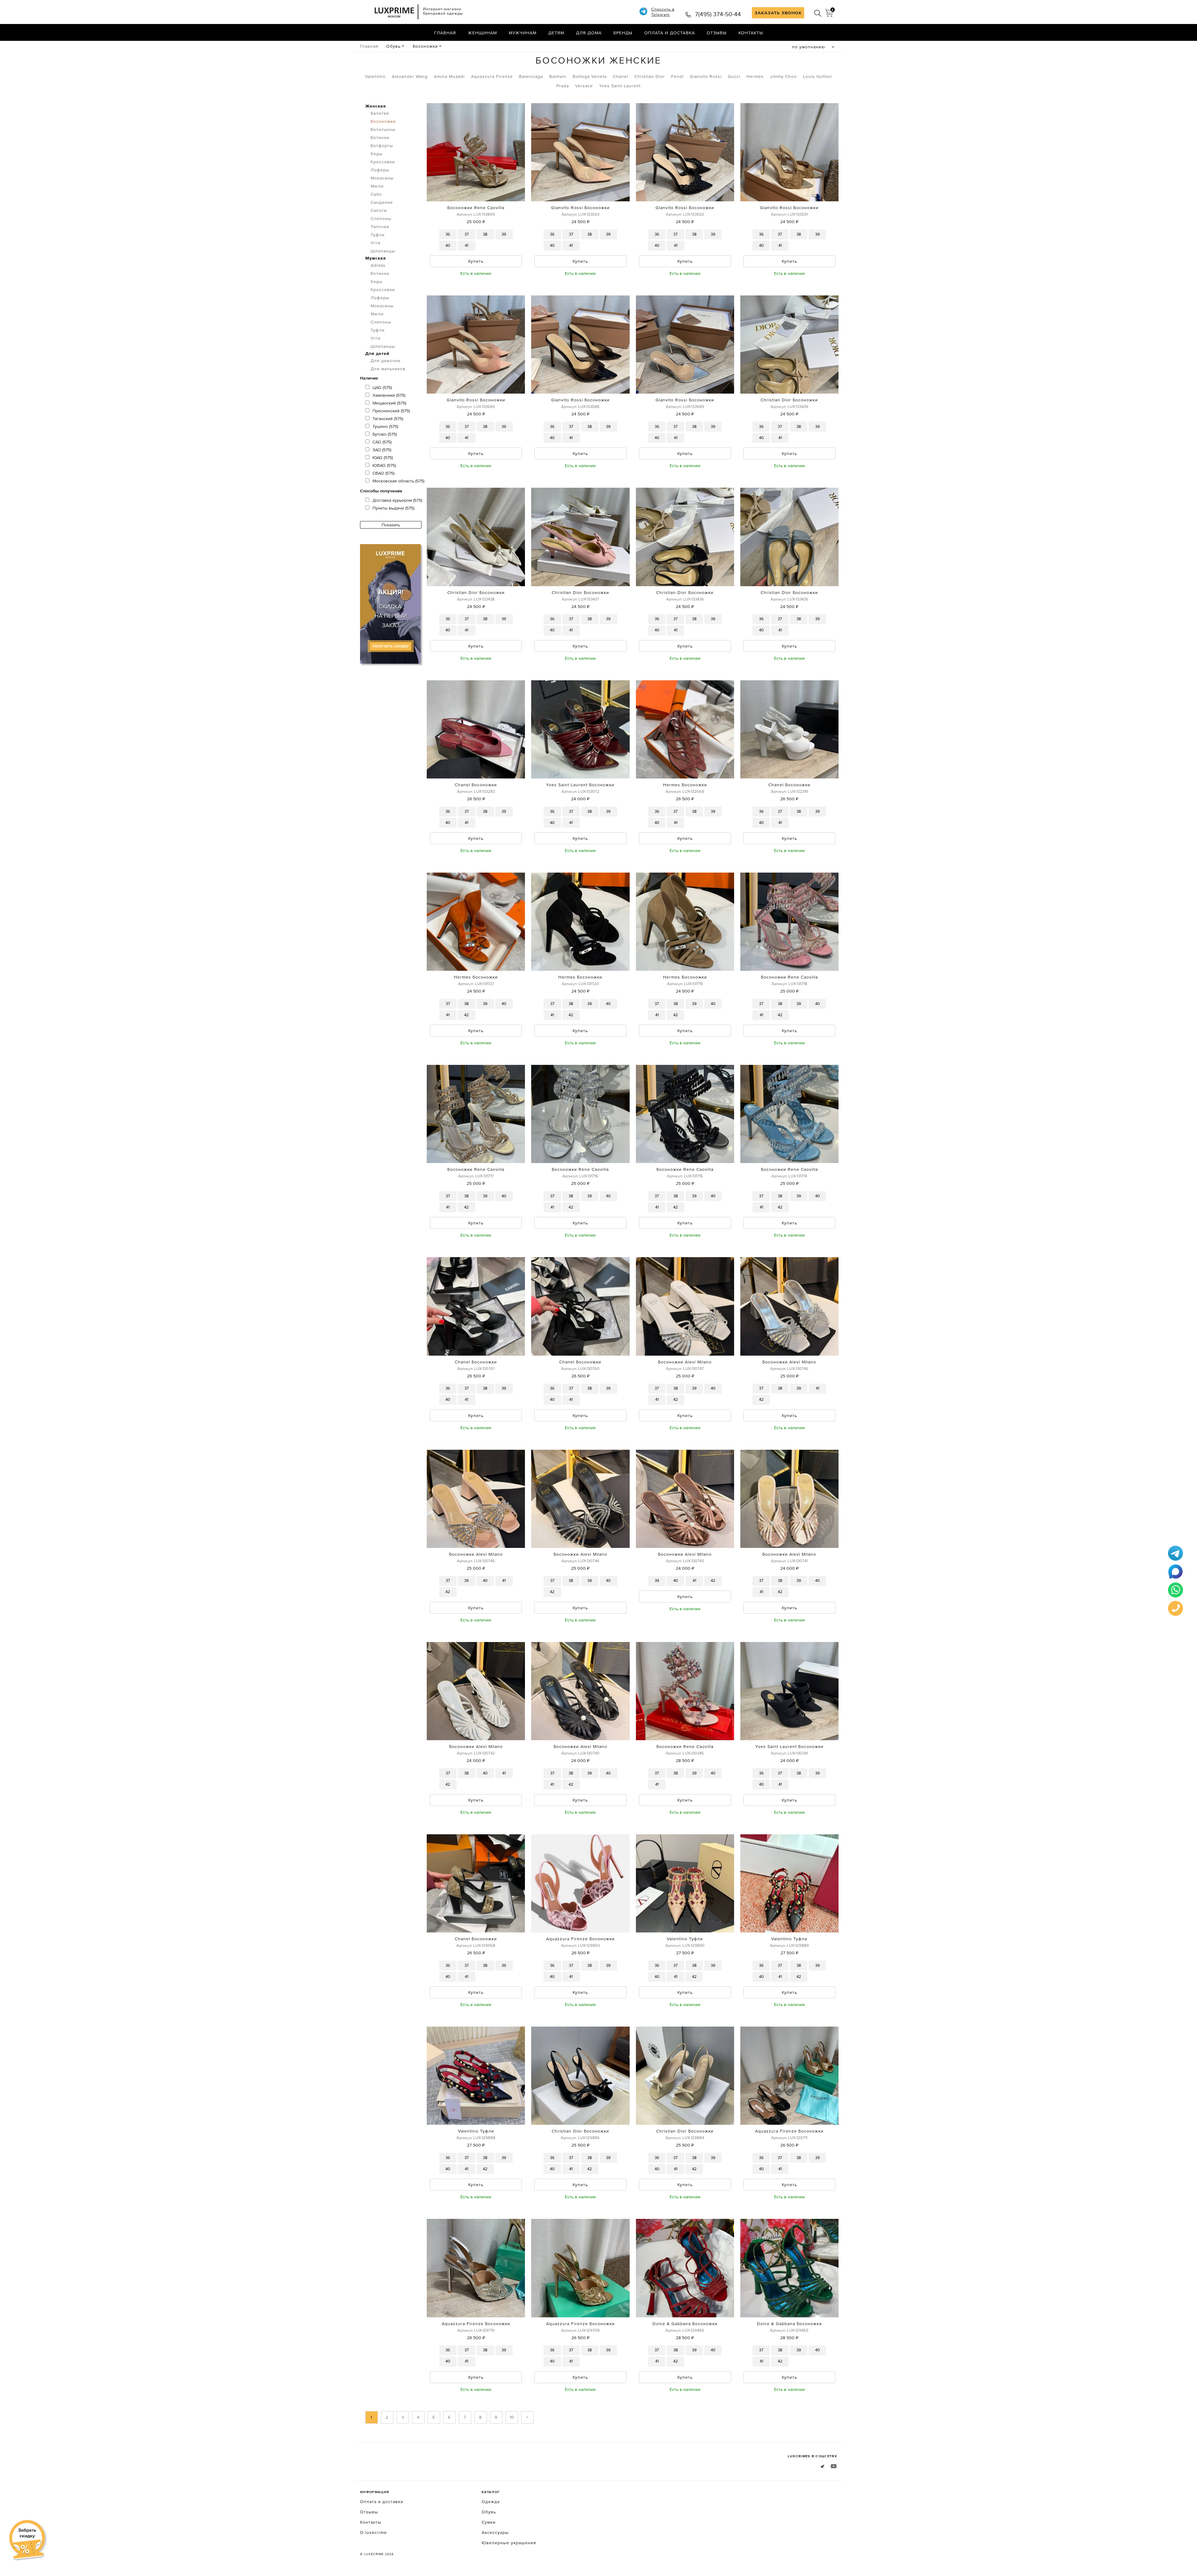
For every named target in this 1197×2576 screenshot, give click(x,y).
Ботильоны (383, 129)
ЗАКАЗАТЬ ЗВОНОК (778, 13)
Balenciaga (531, 76)
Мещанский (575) (389, 403)
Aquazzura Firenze (492, 76)
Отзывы (717, 33)
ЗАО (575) (382, 450)
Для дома (589, 33)
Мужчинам (523, 33)
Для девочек (386, 361)
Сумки (489, 2522)
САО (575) (382, 442)
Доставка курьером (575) (397, 500)
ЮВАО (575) (384, 465)
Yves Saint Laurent (620, 86)
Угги (376, 243)
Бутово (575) (385, 434)
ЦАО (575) (382, 387)
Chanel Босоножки (476, 785)
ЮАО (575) (383, 457)
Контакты (751, 33)
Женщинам (482, 33)
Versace (584, 86)
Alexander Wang (410, 76)
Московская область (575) (398, 481)
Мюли (377, 186)
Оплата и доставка (670, 33)
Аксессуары (495, 2532)
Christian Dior (650, 76)
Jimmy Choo (783, 76)
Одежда (491, 2502)
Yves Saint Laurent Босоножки (580, 785)
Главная (445, 33)
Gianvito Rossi (706, 76)
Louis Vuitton (817, 76)
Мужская (376, 258)
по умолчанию (809, 47)
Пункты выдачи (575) (393, 508)
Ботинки (380, 137)
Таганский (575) (388, 419)
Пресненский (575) (391, 411)
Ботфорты (382, 146)
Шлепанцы (383, 251)
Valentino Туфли (685, 1939)
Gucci (734, 76)
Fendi (677, 76)
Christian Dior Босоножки (789, 400)
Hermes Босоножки (685, 785)
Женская (376, 106)
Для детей (377, 353)
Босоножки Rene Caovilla (476, 208)
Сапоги (379, 210)
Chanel (620, 76)
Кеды (377, 154)
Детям (556, 33)
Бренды (623, 33)
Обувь (393, 46)
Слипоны (381, 218)
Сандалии (382, 202)
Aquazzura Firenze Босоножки (580, 1939)
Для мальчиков (388, 369)
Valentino (375, 76)
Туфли (378, 235)
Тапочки (380, 227)
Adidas (378, 265)
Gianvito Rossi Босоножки (580, 208)
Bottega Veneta (590, 76)
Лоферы (380, 170)
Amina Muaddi (449, 76)
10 (512, 2417)
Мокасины (382, 178)
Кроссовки (383, 162)
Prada (563, 86)
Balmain (558, 76)
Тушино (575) (385, 426)
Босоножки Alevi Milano (685, 1362)
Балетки (380, 113)
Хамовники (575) (389, 395)
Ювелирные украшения (509, 2543)
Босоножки (425, 46)
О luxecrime (373, 2532)
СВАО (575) (383, 473)
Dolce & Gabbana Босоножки (685, 2324)
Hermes (755, 76)
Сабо (376, 194)
